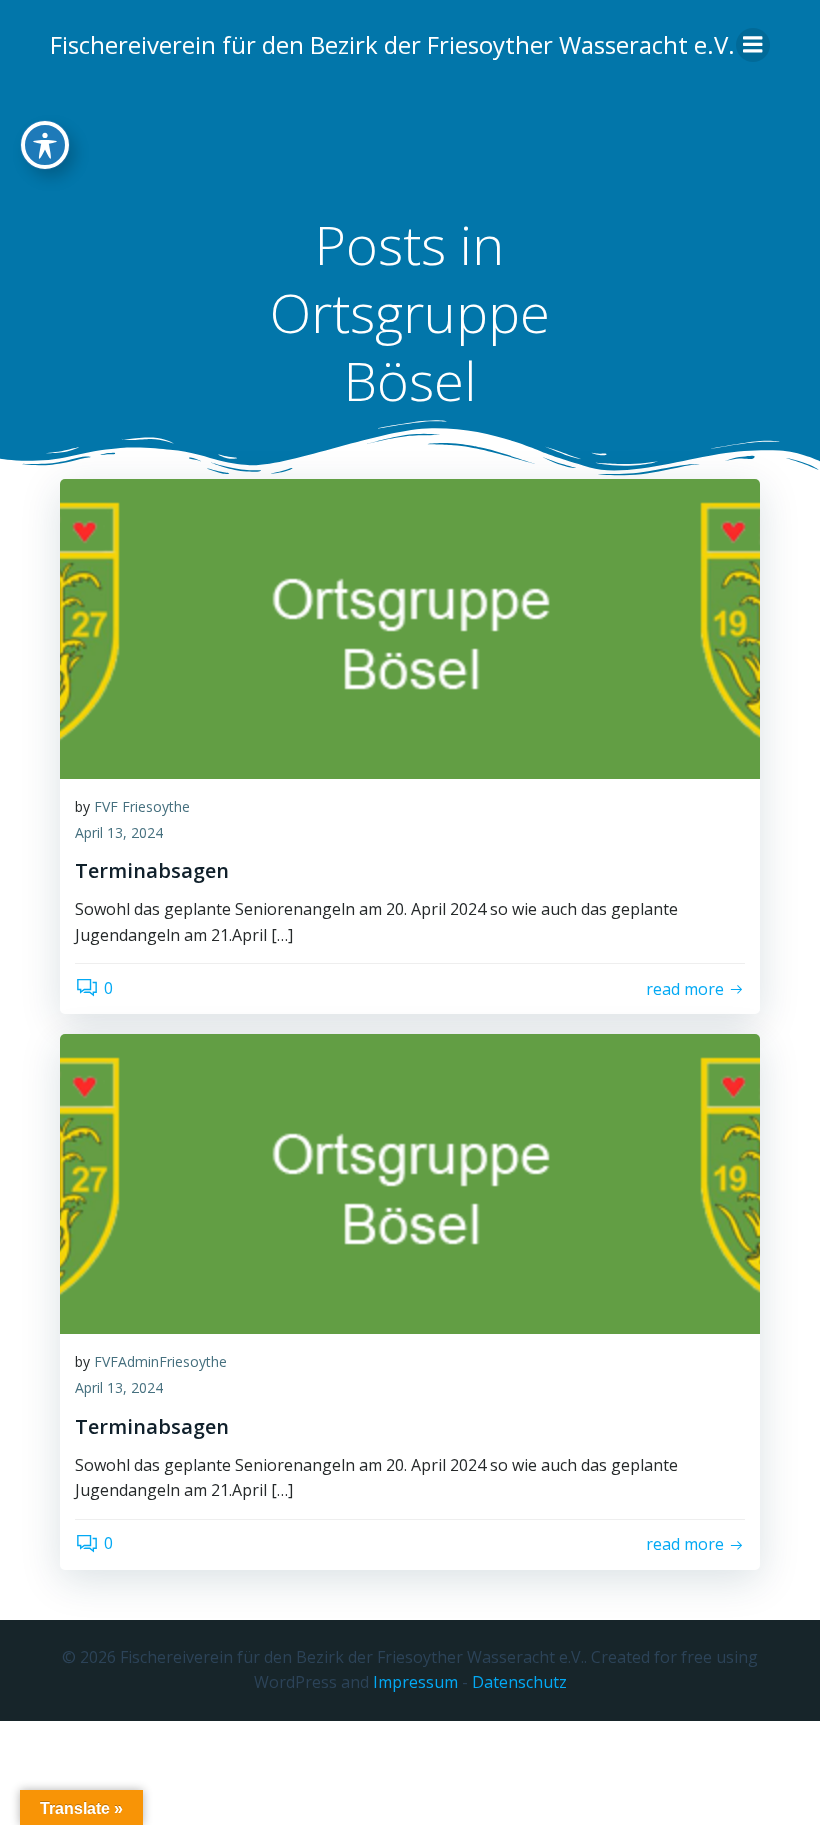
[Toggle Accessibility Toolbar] (45, 145)
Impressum (415, 1682)
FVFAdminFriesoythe (160, 1361)
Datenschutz (519, 1682)
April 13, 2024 (119, 832)
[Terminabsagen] (410, 627)
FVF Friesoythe (142, 806)
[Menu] (753, 45)
